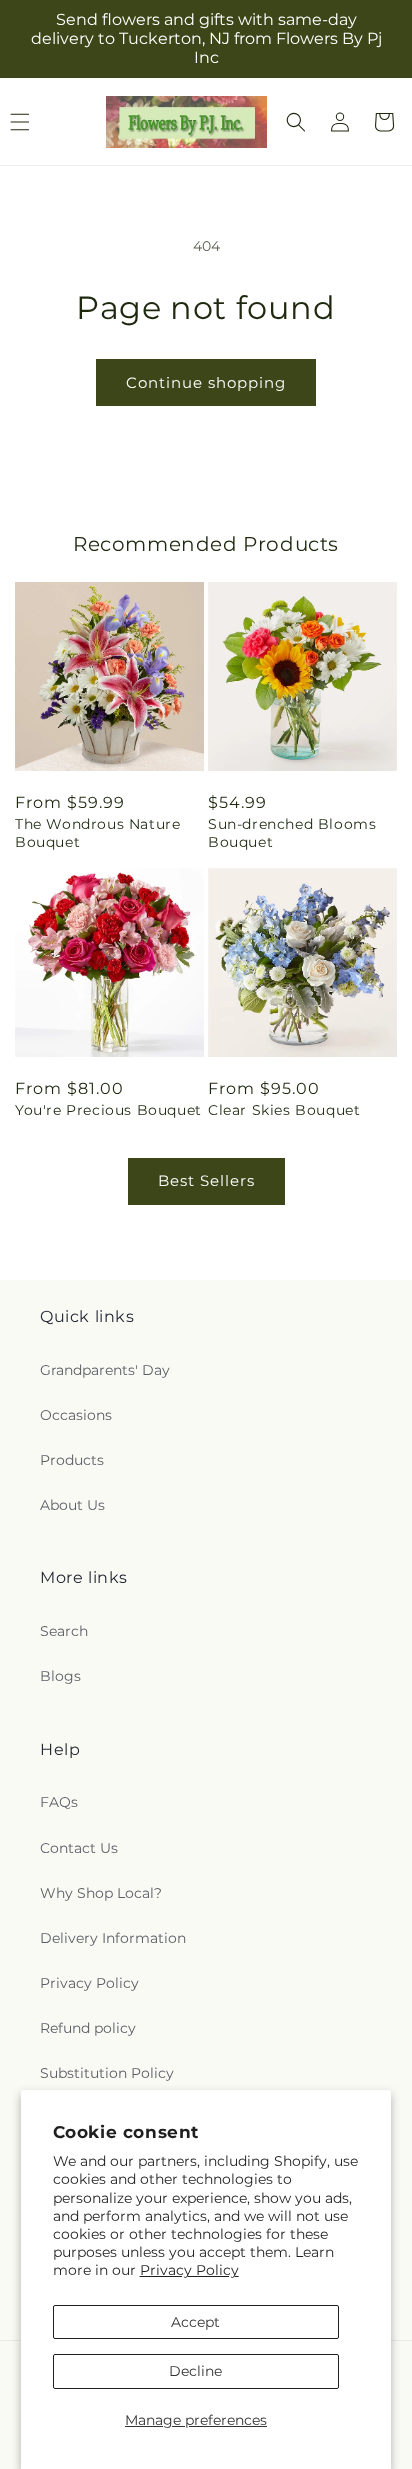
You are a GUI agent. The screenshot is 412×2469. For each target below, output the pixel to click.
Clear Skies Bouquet (284, 1110)
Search (64, 1631)
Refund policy (88, 2028)
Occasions (76, 1415)
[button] (296, 122)
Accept (195, 2322)
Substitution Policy (107, 2073)
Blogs (60, 1676)
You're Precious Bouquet (108, 1110)
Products (72, 1460)
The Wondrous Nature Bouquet (97, 833)
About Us (72, 1505)
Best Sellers (206, 1180)
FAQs (59, 1802)
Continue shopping (206, 382)
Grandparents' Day (105, 1370)
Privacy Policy (189, 2270)
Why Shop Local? (101, 1893)
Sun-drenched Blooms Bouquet (292, 833)
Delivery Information (113, 1938)
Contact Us (79, 1848)
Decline (195, 2371)
